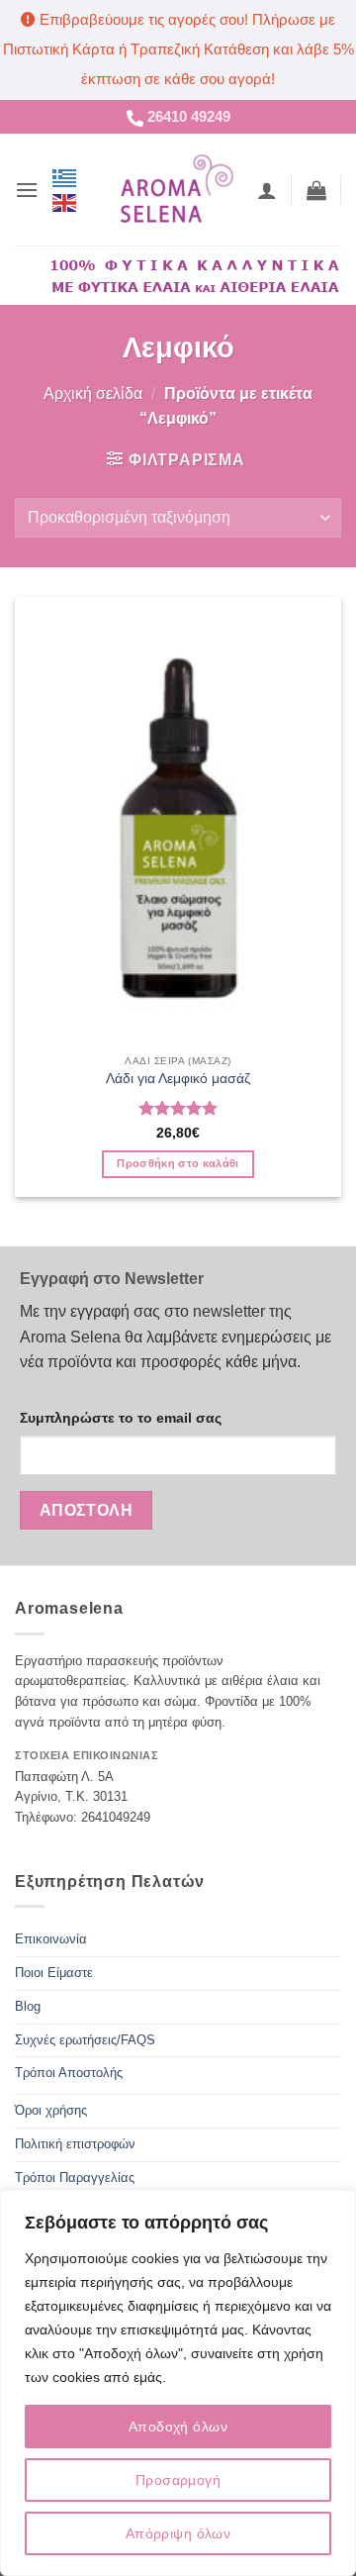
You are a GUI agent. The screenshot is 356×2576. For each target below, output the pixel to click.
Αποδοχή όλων (178, 2427)
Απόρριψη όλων (178, 2533)
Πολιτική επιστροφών (75, 2144)
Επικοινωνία (51, 1939)
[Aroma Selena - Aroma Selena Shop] (176, 189)
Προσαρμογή (178, 2480)
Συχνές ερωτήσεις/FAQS (85, 2040)
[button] (27, 190)
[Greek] (65, 177)
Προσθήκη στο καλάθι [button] (178, 1163)
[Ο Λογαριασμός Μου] (267, 190)
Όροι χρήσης (51, 2110)
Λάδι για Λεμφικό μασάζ (178, 1079)
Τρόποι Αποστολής (69, 2073)
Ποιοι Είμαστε (54, 1973)
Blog (28, 2006)
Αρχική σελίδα (93, 394)
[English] (65, 202)
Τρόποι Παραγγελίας (75, 2178)
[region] (178, 2383)
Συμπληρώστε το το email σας (121, 1418)
